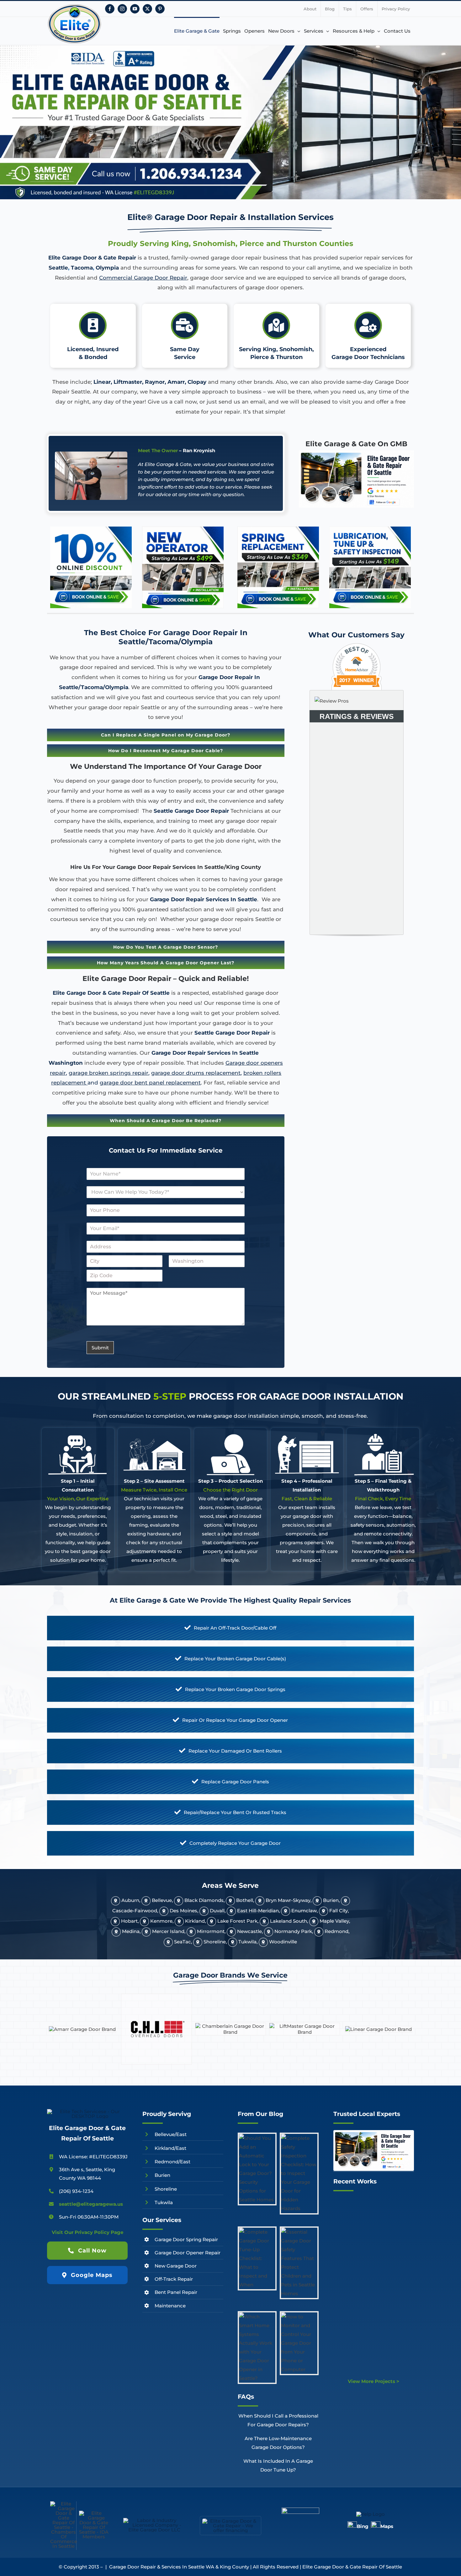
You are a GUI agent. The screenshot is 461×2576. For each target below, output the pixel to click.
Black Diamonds (204, 1900)
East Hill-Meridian (258, 1911)
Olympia (107, 268)
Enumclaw (304, 1911)
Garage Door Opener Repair (188, 2253)
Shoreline (215, 1942)
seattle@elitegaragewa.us (91, 2204)
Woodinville (283, 1942)
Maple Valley (334, 1921)
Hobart (129, 1921)
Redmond (336, 1931)
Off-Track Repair (174, 2279)
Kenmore (161, 1921)
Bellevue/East (171, 2134)
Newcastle (249, 1931)
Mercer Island (168, 1931)
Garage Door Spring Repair (186, 2239)
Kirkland (195, 1921)
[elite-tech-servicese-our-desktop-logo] (87, 2111)
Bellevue (162, 1900)
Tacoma (82, 268)
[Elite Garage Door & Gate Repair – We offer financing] (231, 2521)
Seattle (58, 268)
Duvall (217, 1911)
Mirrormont (211, 1931)
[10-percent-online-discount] (91, 529)
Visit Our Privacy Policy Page (87, 2232)
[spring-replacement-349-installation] (278, 529)
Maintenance (170, 2306)
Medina (131, 1931)
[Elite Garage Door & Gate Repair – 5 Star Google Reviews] (374, 2133)
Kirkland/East (170, 2148)
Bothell (245, 1900)
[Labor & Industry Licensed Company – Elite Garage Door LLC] (154, 2520)
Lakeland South (289, 1921)
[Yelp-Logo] (371, 2514)
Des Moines (183, 1911)
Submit (100, 1348)
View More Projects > (374, 2381)
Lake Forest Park (237, 1921)
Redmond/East (172, 2162)
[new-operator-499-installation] (183, 529)
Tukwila (247, 1942)
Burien (331, 1900)
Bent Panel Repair (176, 2292)
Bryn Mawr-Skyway (288, 1900)
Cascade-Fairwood (135, 1911)
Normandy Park (293, 1931)
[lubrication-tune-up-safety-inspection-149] (370, 529)
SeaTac (183, 1942)
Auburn (130, 1900)
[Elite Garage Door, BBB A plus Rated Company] (300, 2510)
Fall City (339, 1911)
